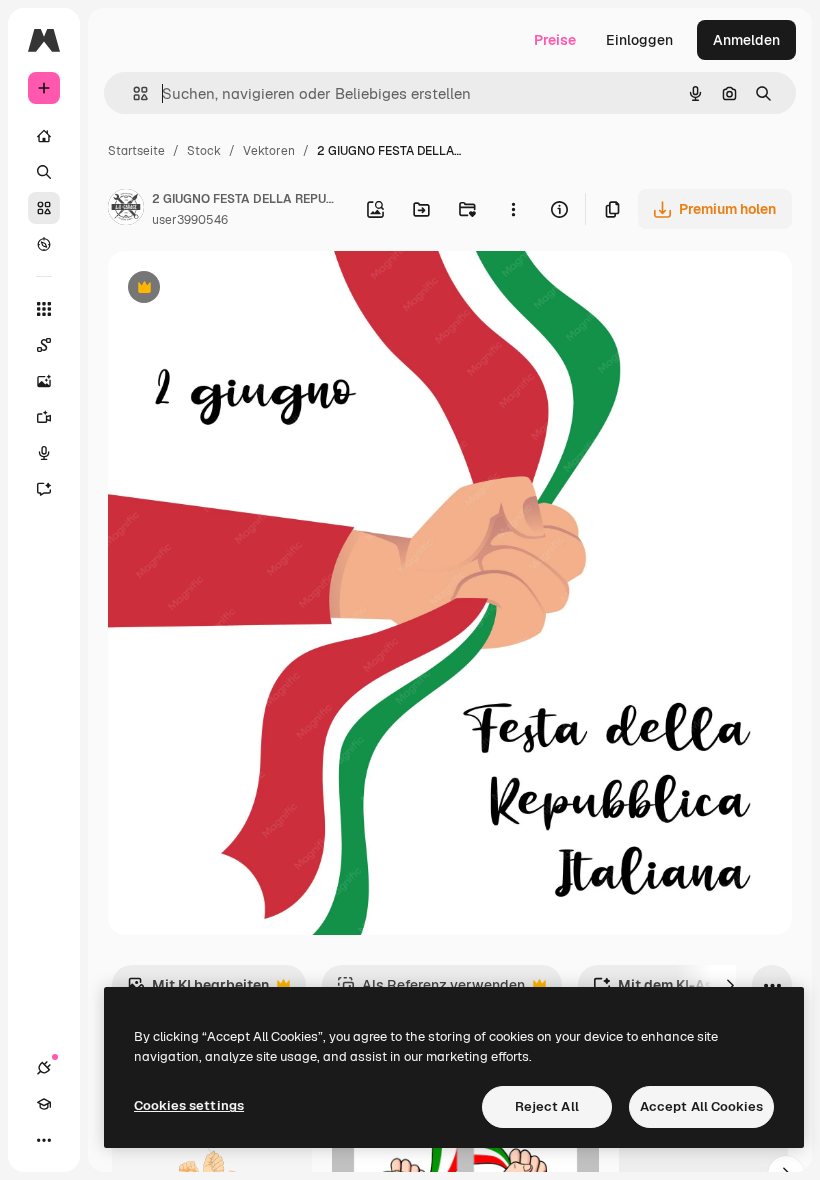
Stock (204, 151)
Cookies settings (189, 1105)
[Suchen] (44, 172)
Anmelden (746, 40)
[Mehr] (44, 1140)
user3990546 (190, 220)
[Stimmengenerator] (44, 453)
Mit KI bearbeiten (198, 990)
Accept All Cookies (701, 1106)
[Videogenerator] (44, 417)
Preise (555, 40)
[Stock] (44, 208)
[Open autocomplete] (132, 93)
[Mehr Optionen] (513, 209)
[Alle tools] (44, 309)
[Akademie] (44, 1104)
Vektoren (269, 151)
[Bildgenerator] (44, 381)
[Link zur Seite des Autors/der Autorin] (126, 210)
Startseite (136, 151)
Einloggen (639, 40)
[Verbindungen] (44, 1068)
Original (236, 289)
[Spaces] (44, 345)
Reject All (547, 1106)
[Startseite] (44, 136)
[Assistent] (44, 489)
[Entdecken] (44, 244)
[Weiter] (730, 985)
